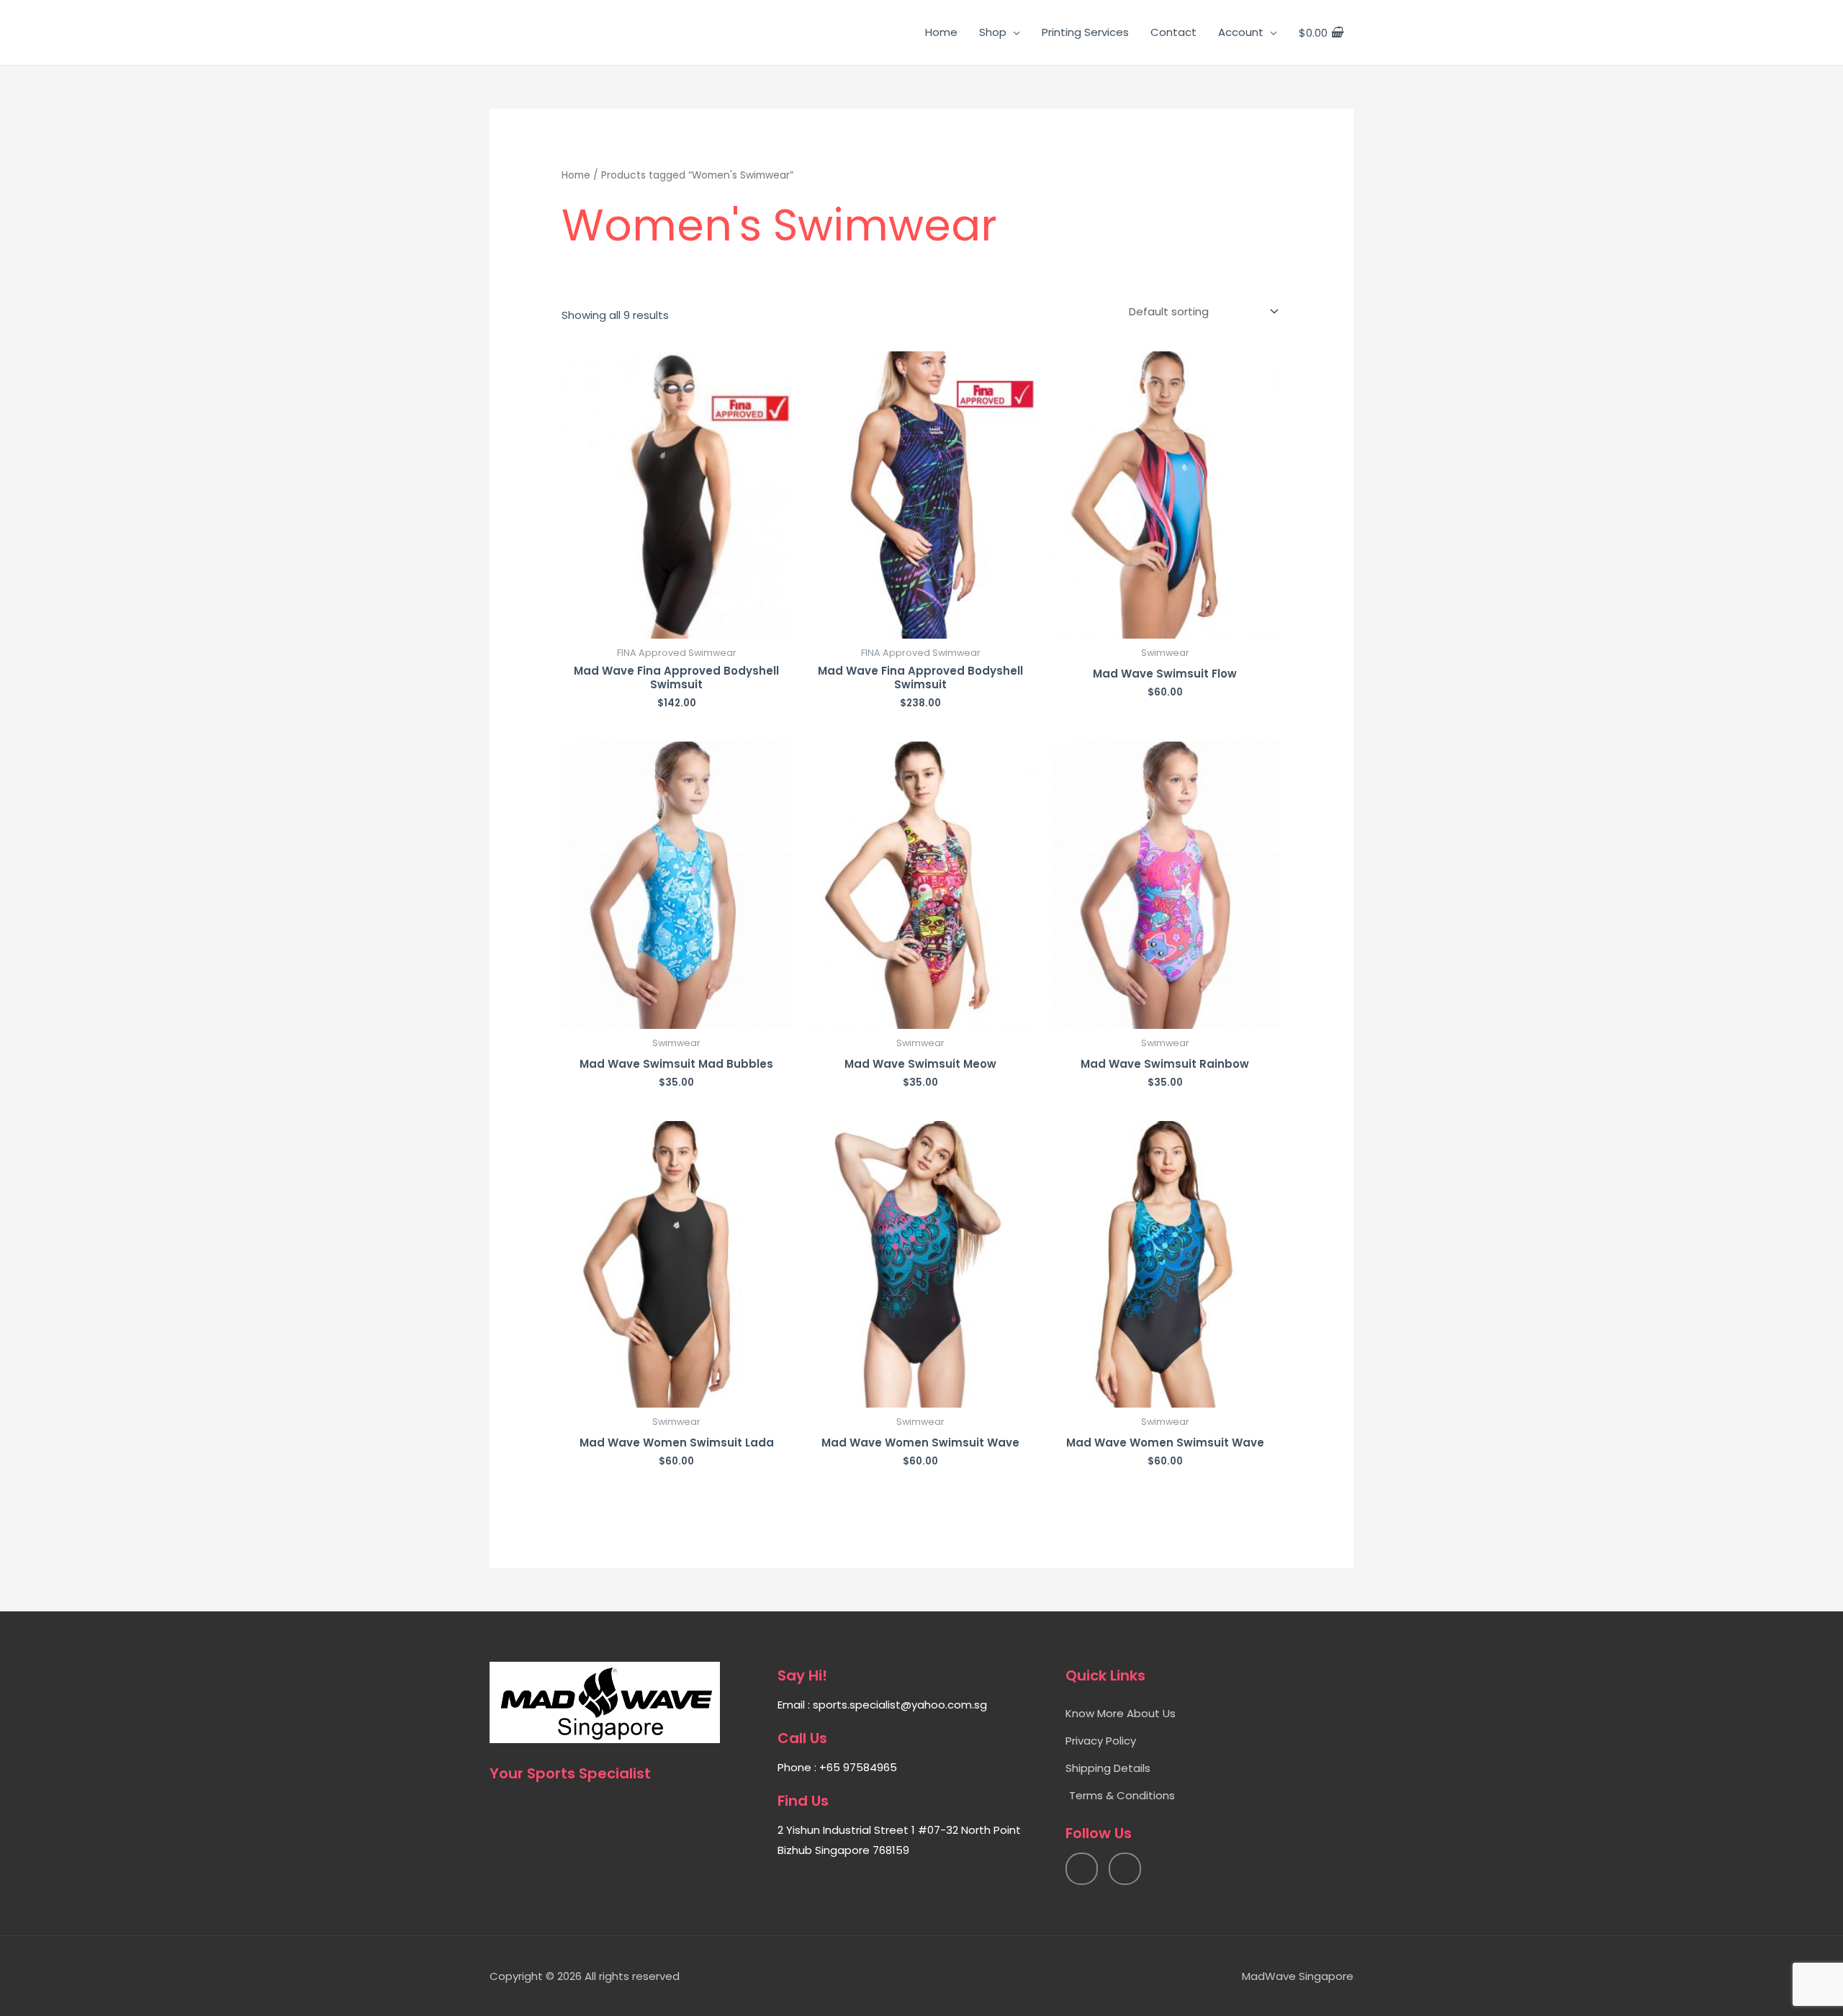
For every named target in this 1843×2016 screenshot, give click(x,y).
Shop (993, 32)
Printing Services (1085, 32)
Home (941, 32)
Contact (1173, 32)
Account (1241, 32)
